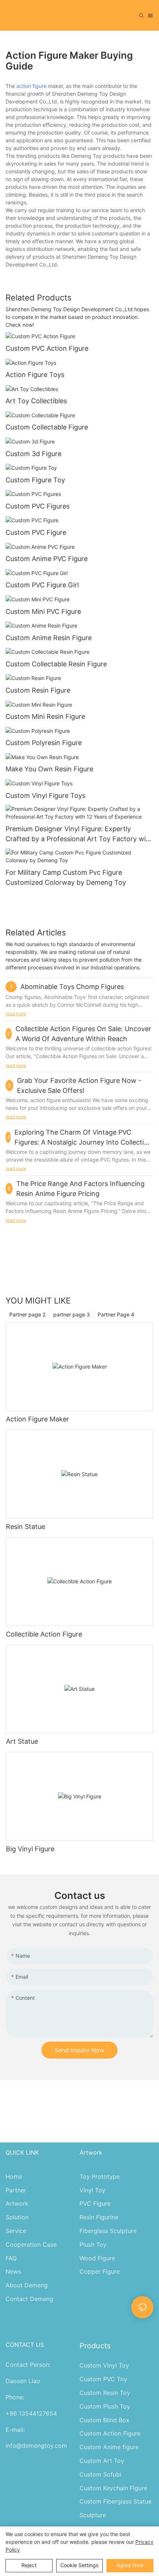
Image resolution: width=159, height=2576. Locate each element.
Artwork (17, 2203)
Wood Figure (97, 2258)
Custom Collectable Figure (47, 427)
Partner (16, 2190)
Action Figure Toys (35, 375)
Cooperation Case (31, 2244)
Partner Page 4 (116, 1314)
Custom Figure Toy (35, 480)
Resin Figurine (99, 2217)
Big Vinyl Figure (30, 1849)
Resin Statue (26, 1527)
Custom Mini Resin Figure (45, 716)
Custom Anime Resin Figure (49, 638)
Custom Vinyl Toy (104, 2365)
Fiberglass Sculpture (108, 2231)
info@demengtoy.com (36, 2446)
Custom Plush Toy (105, 2406)
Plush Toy (93, 2244)
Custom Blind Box (104, 2420)
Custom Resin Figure (38, 690)
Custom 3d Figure (33, 454)
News (13, 2271)
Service (16, 2231)
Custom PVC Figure (36, 532)
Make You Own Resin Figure (49, 769)
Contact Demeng (29, 2299)
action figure (31, 86)
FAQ (11, 2258)
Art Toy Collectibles (36, 401)
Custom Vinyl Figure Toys (45, 796)
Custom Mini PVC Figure (43, 611)
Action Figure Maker (38, 1419)
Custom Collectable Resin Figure (56, 664)
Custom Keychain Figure (113, 2488)
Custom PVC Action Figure (47, 348)
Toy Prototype (100, 2176)
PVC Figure (95, 2203)
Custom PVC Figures (38, 506)
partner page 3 (72, 1314)
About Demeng (27, 2285)
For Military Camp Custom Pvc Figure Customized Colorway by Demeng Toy (66, 877)
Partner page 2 (27, 1314)
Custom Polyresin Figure (44, 743)
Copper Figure (100, 2271)
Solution (17, 2217)
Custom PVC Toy (103, 2379)
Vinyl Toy (92, 2190)
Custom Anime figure (109, 2447)
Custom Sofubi (100, 2474)
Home (14, 2176)
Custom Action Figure (110, 2433)
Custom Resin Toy (105, 2393)
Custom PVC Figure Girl (42, 585)
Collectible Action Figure (44, 1634)
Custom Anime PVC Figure (47, 559)
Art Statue (22, 1741)
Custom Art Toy (102, 2461)
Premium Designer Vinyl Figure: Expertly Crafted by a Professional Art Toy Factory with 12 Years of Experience (79, 834)
